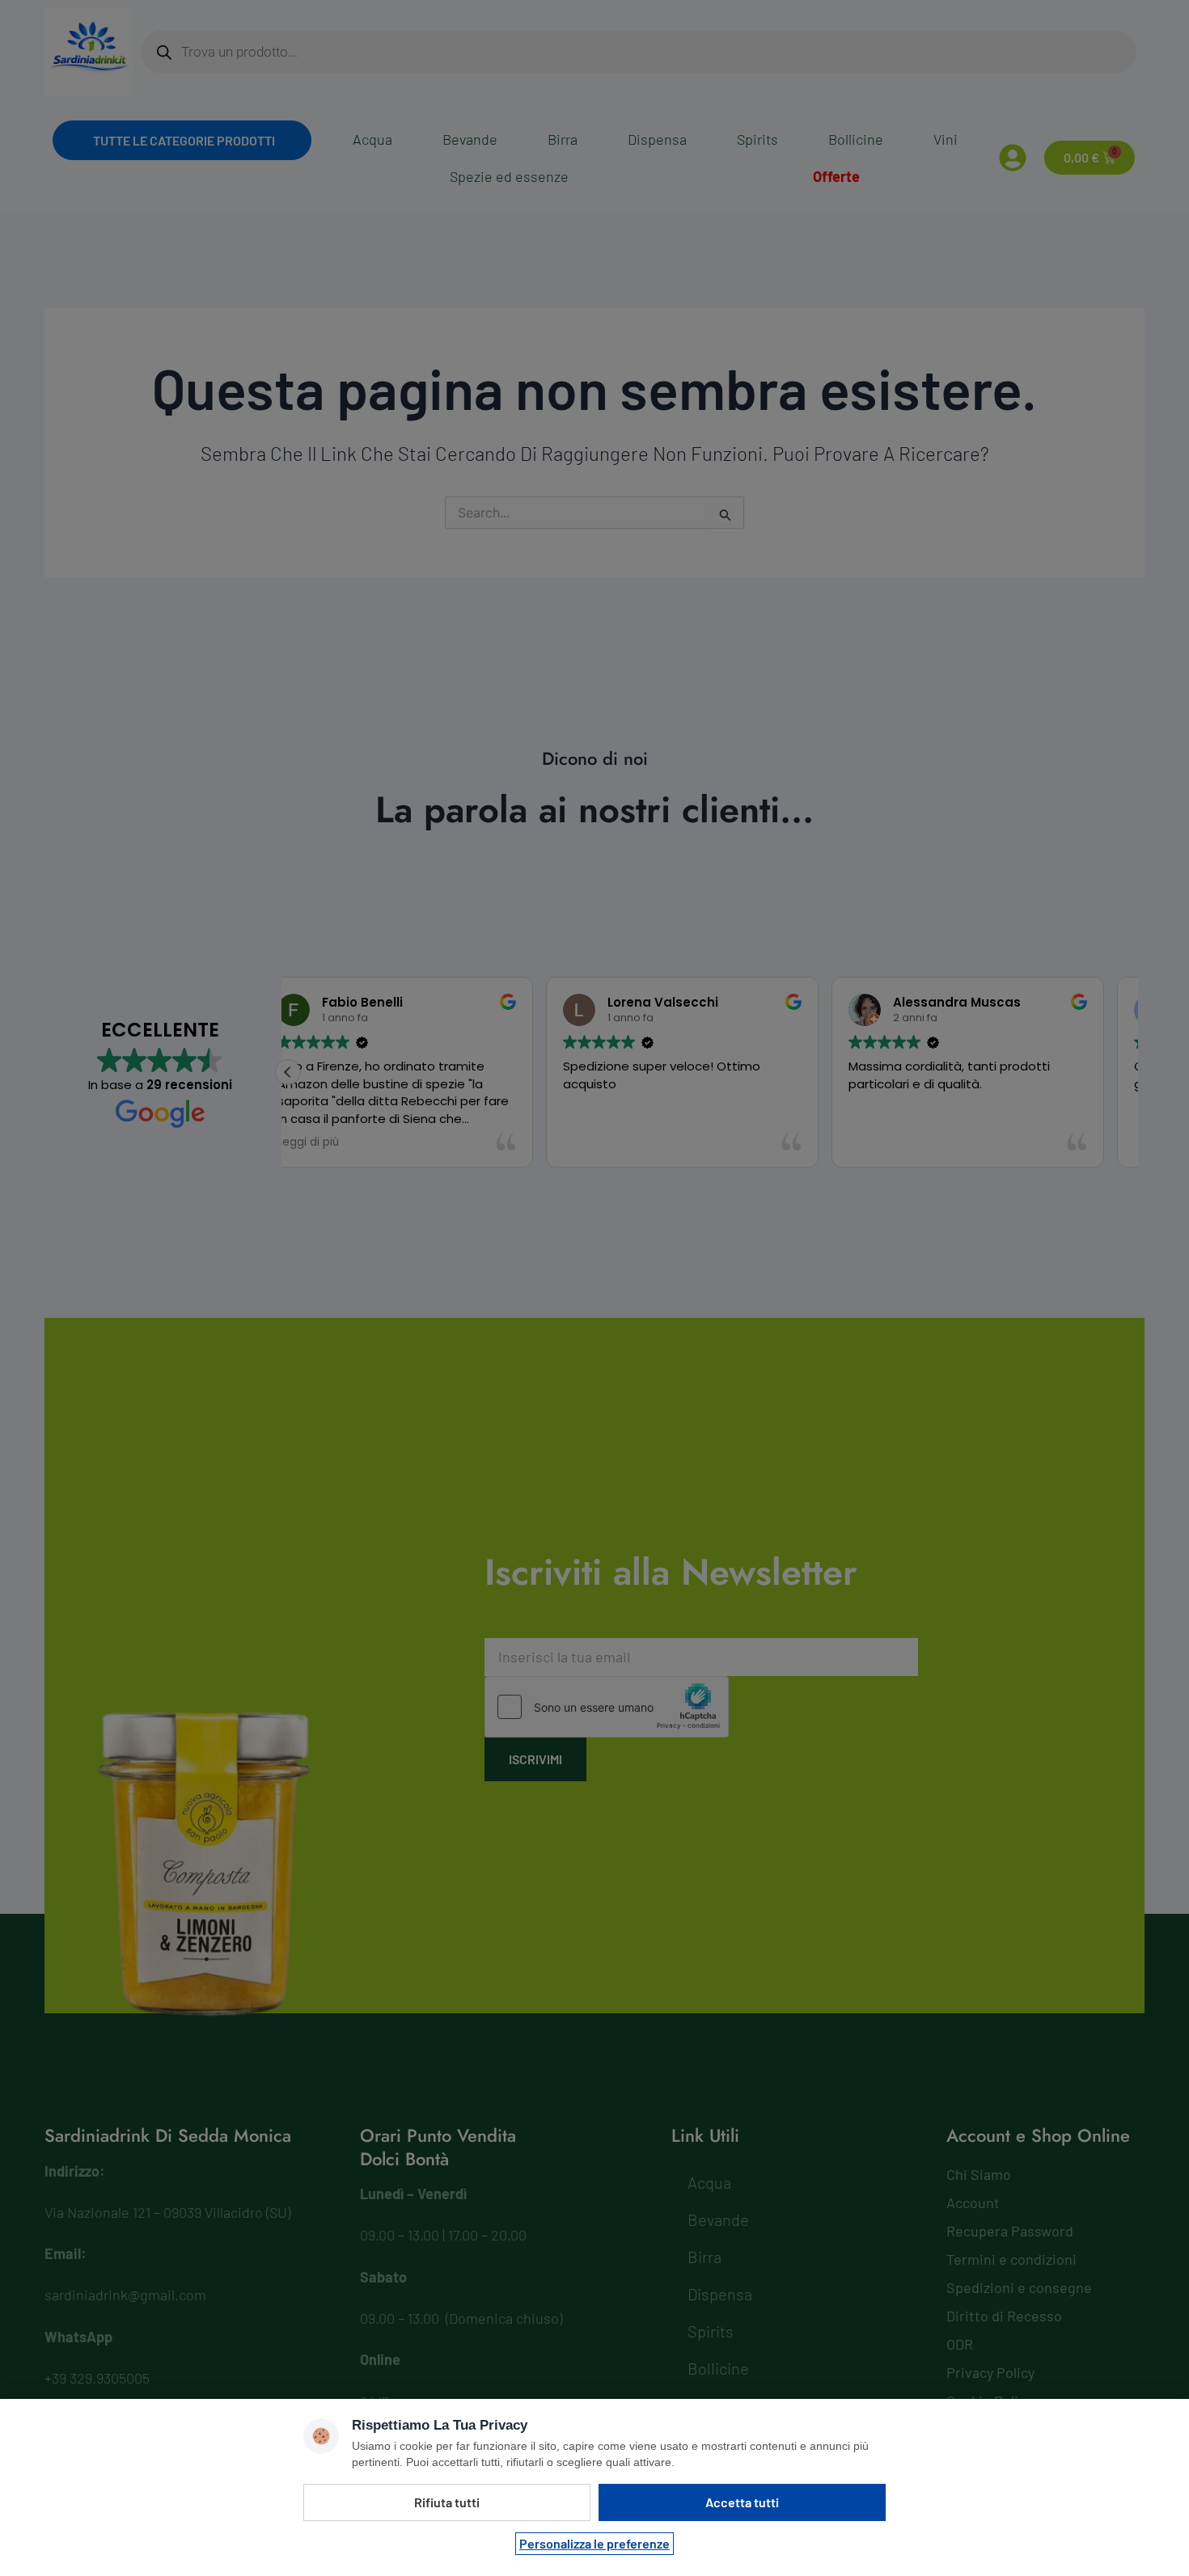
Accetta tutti (742, 2502)
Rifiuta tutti (447, 2502)
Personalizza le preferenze (594, 2543)
